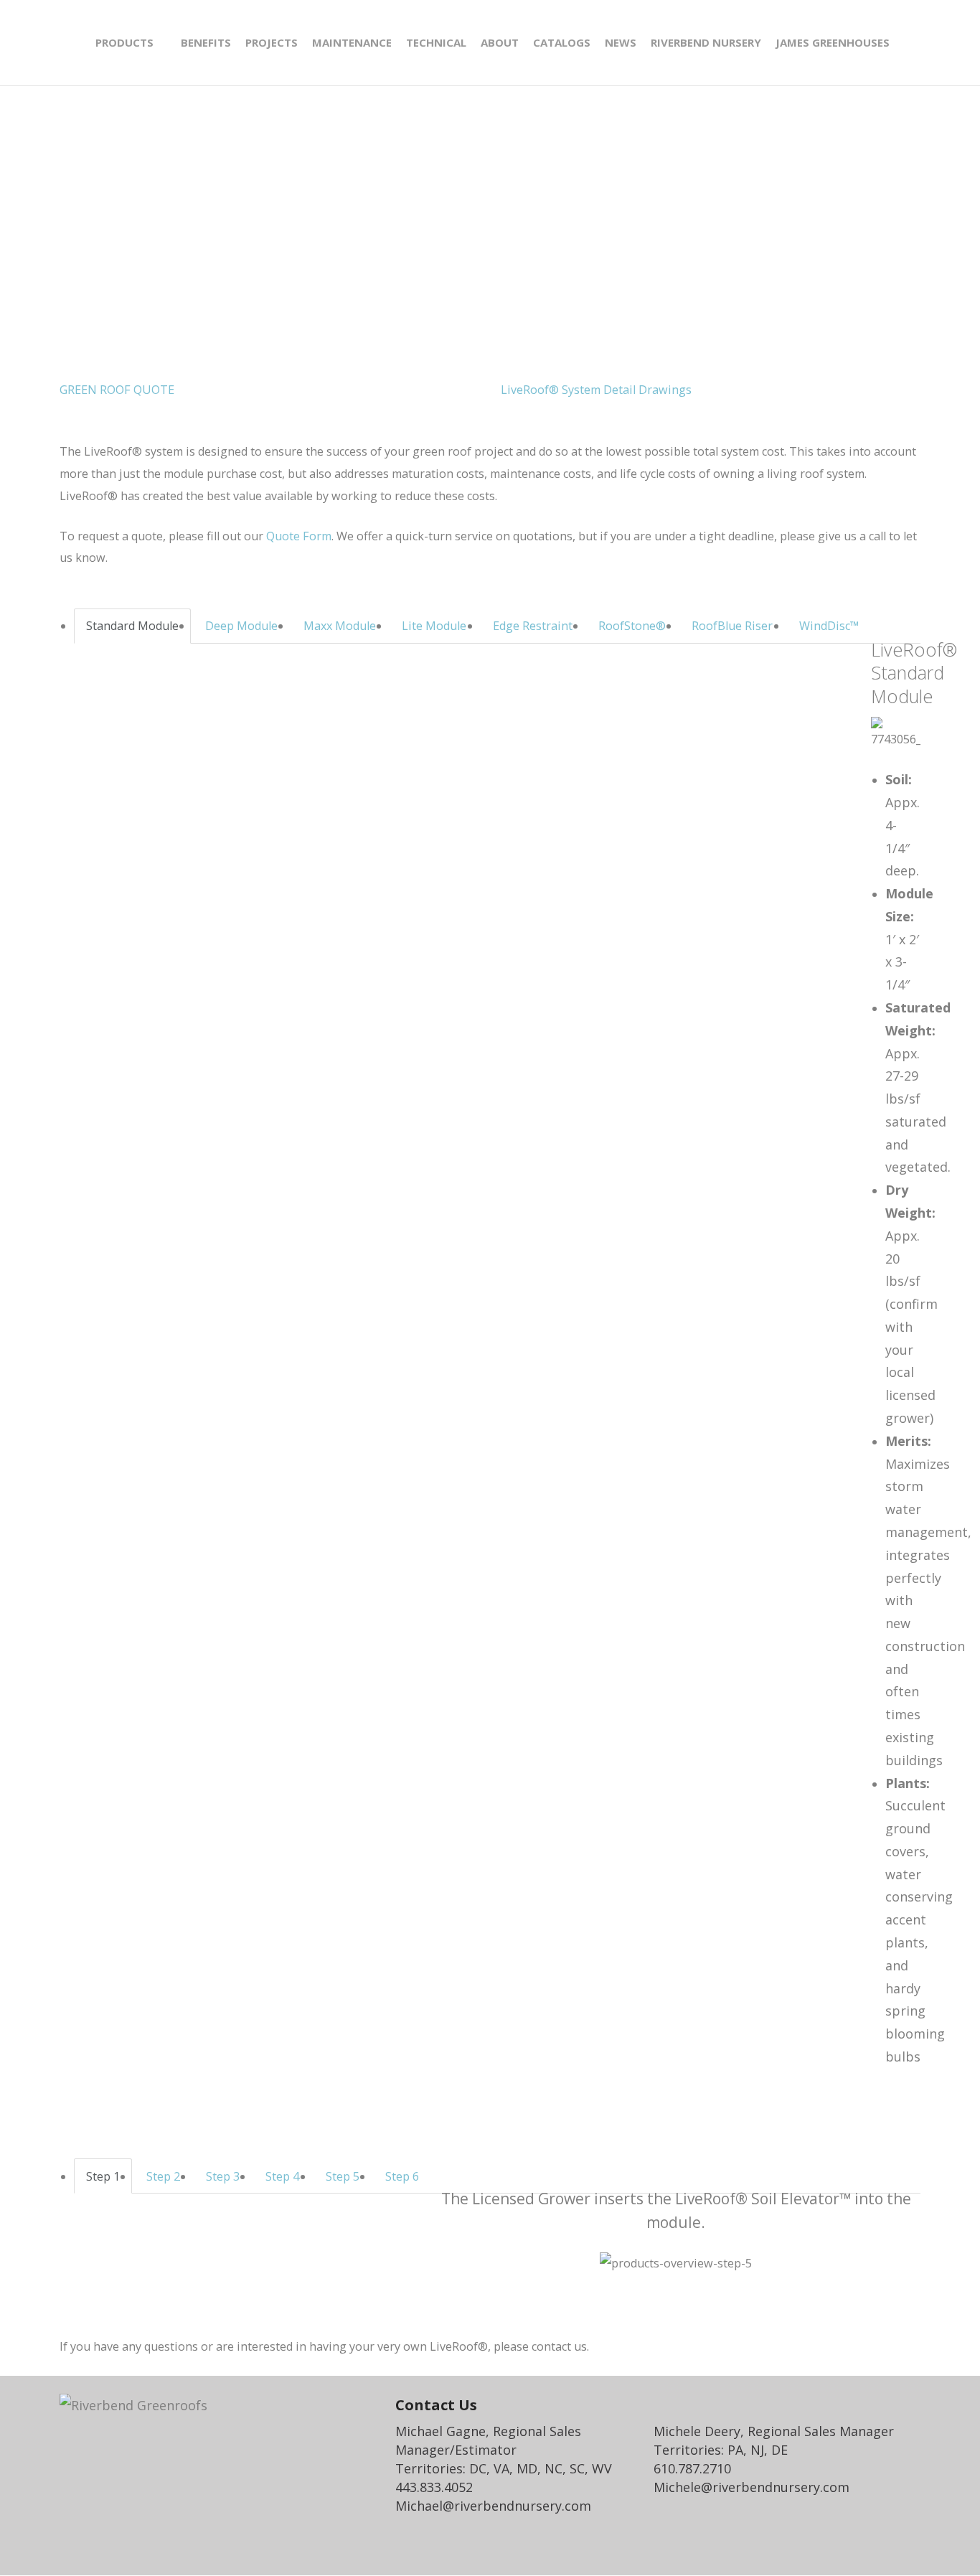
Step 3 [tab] (223, 2176)
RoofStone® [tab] (632, 626)
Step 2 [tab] (163, 2176)
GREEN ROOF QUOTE (117, 390)
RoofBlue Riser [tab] (732, 626)
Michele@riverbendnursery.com (752, 2487)
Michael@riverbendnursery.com (493, 2506)
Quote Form (299, 536)
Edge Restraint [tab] (533, 626)
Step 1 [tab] (103, 2176)
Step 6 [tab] (402, 2176)
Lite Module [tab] (434, 626)
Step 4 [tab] (282, 2176)
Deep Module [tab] (241, 626)
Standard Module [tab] (132, 626)
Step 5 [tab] (343, 2176)
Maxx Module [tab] (340, 626)
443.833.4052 (434, 2487)
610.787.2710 (692, 2468)
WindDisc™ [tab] (829, 626)
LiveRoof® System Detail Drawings (596, 390)
